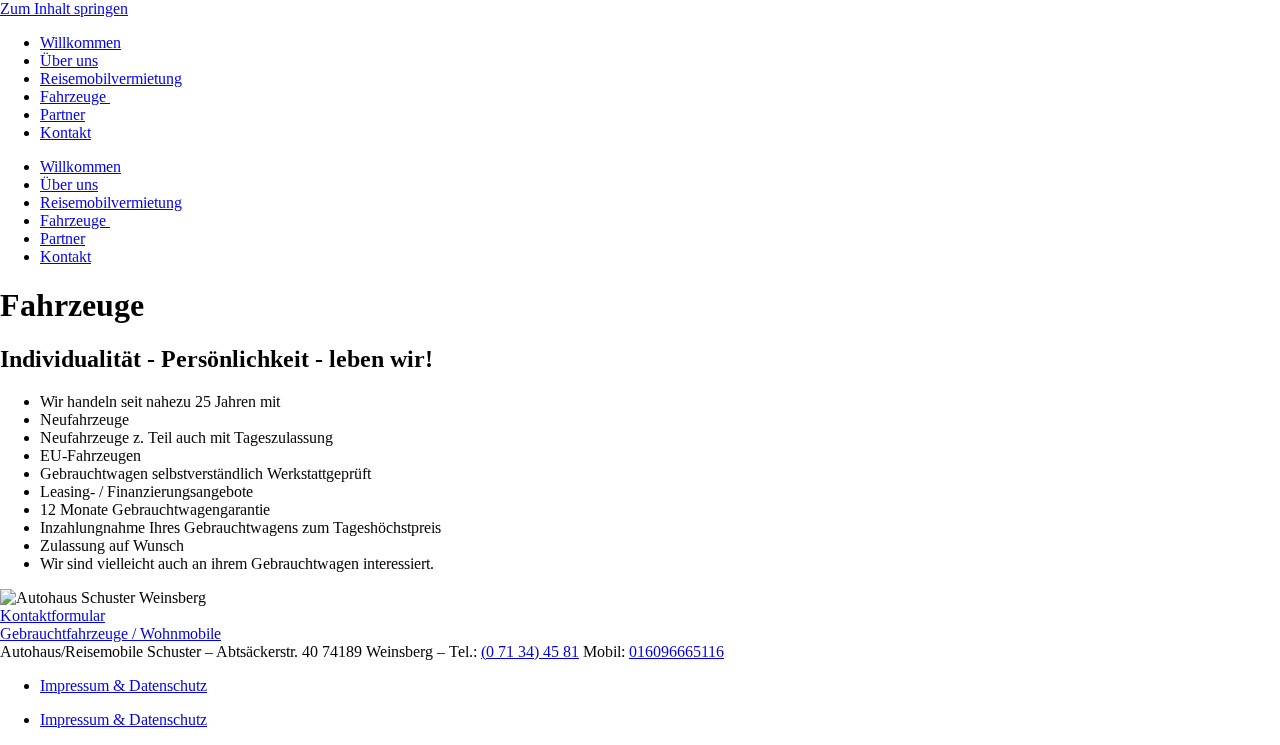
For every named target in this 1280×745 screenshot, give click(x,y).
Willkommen (80, 42)
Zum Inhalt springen (64, 8)
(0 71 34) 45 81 (530, 651)
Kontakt (65, 132)
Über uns (69, 60)
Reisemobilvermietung (111, 78)
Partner (62, 114)
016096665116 (676, 651)
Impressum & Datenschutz (123, 685)
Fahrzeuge (75, 96)
